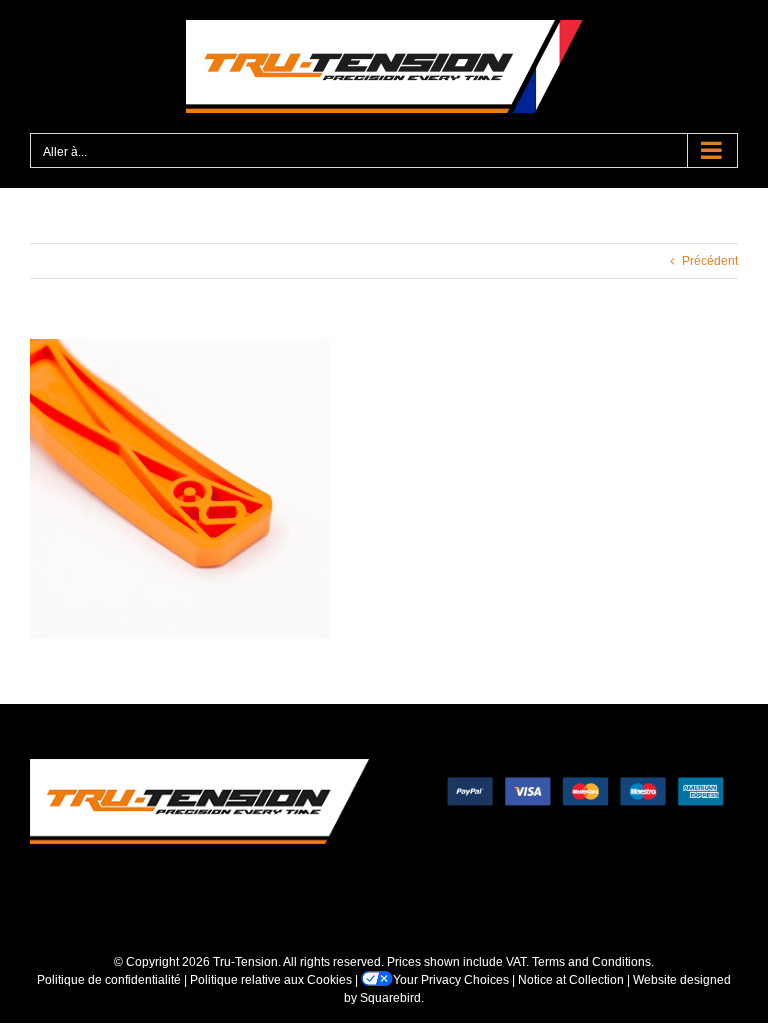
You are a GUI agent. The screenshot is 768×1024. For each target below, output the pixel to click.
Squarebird (390, 998)
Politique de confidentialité (109, 980)
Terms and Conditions (591, 962)
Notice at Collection (571, 980)
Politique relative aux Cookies (271, 980)
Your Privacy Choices (451, 980)
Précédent (710, 261)
